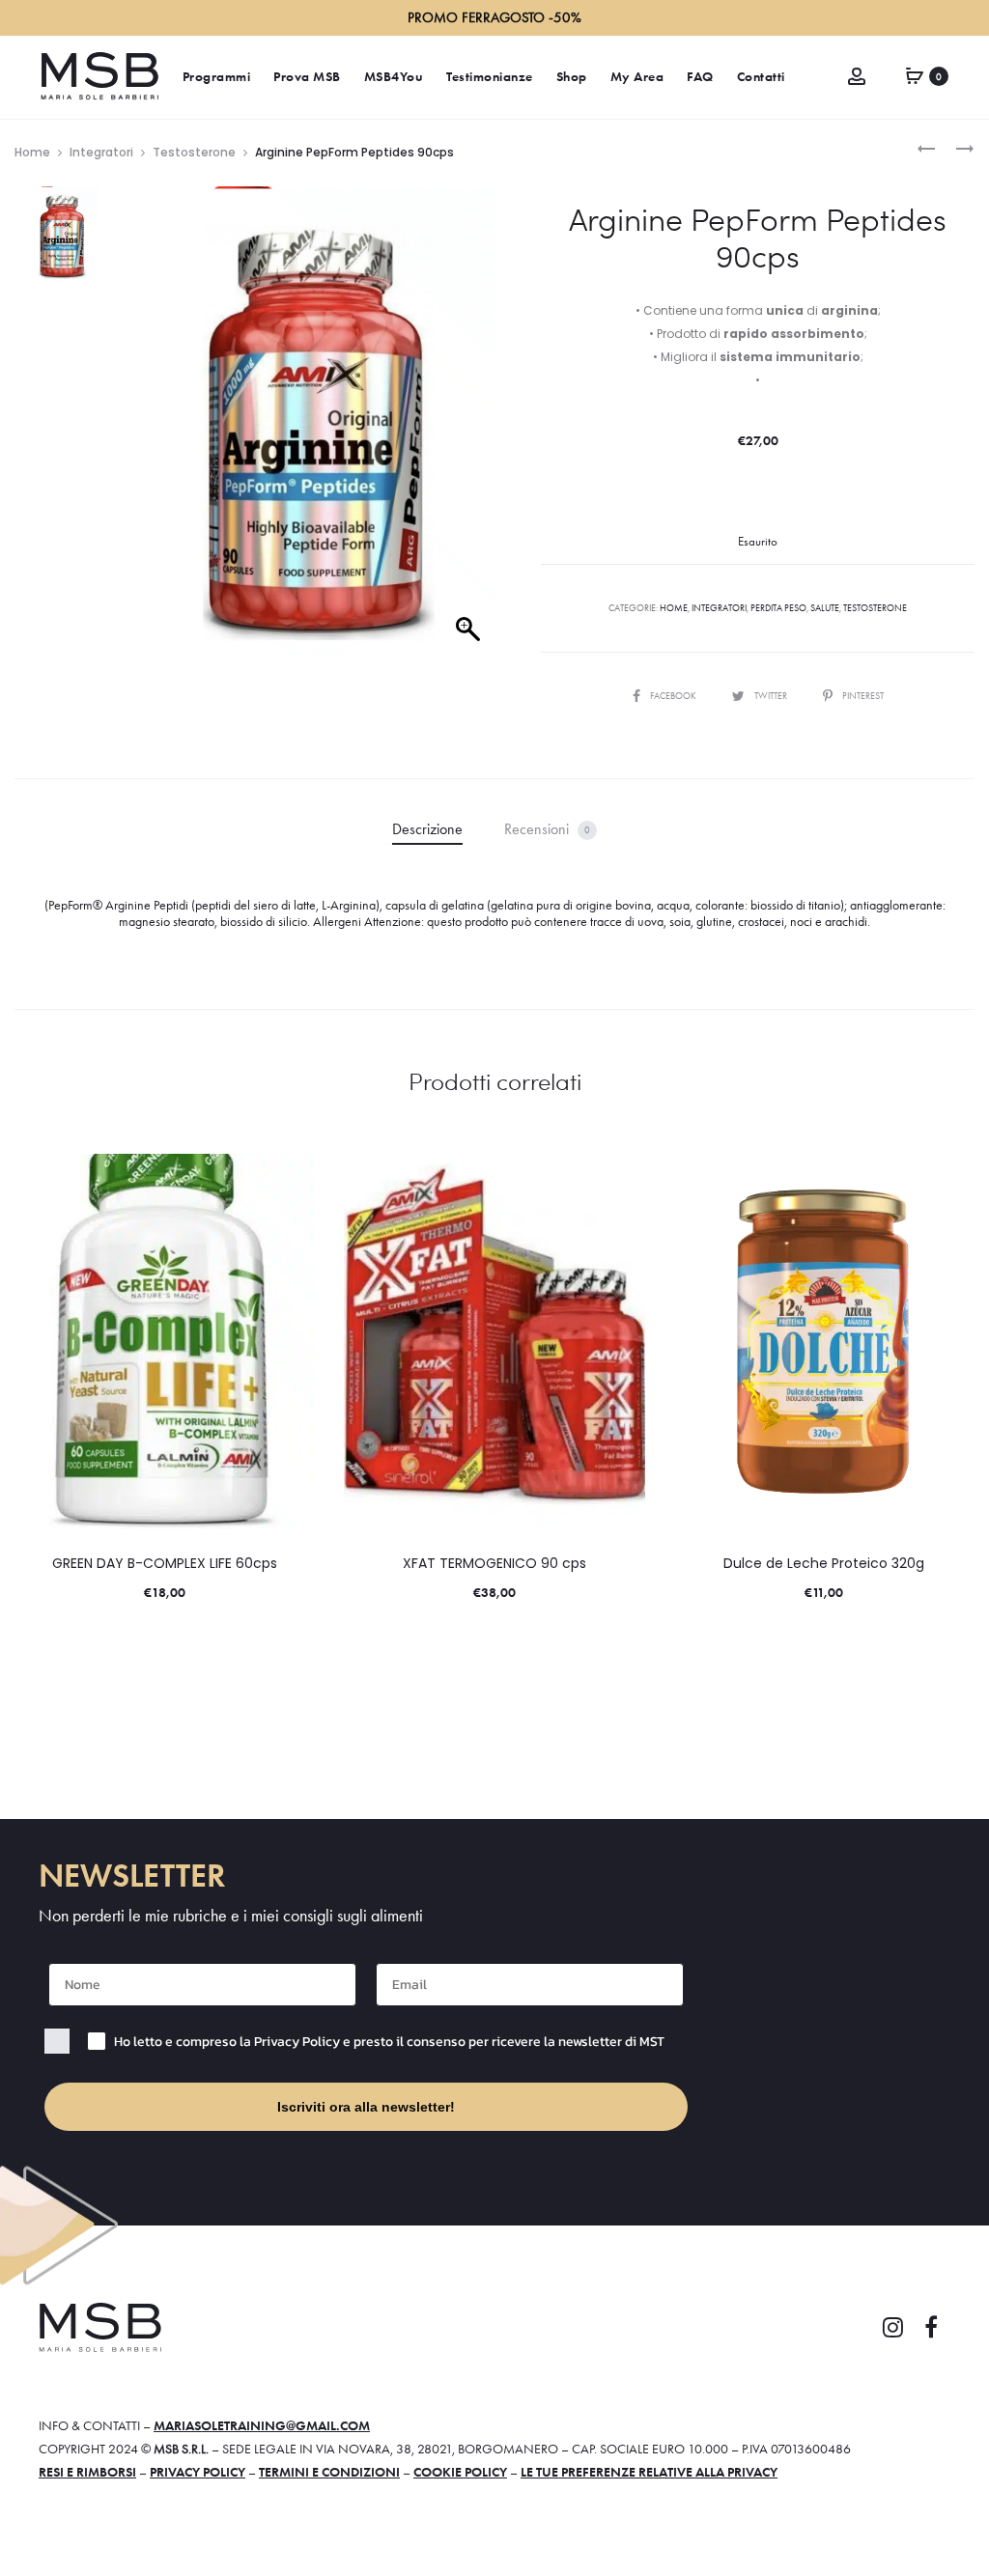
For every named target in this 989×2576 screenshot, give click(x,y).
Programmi (217, 77)
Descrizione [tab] (427, 829)
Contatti (761, 77)
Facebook (674, 696)
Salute (825, 608)
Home (32, 152)
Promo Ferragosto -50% (494, 17)
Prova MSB (307, 77)
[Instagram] (892, 2328)
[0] (915, 74)
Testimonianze (490, 77)
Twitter (772, 696)
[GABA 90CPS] (955, 147)
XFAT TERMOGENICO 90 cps (494, 1563)
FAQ (700, 77)
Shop (572, 77)
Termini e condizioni (329, 2472)
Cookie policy (460, 2472)
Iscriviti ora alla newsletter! (366, 2107)
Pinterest (863, 696)
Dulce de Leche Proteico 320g (824, 1563)
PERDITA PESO (778, 608)
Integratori (101, 152)
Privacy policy (198, 2472)
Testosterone (194, 152)
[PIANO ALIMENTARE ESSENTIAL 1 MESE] (926, 147)
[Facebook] (931, 2328)
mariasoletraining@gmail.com (262, 2425)
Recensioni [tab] (547, 829)
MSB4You (394, 77)
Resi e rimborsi (87, 2472)
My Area (637, 77)
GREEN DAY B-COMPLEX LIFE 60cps (165, 1563)
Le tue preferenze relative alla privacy (649, 2472)
